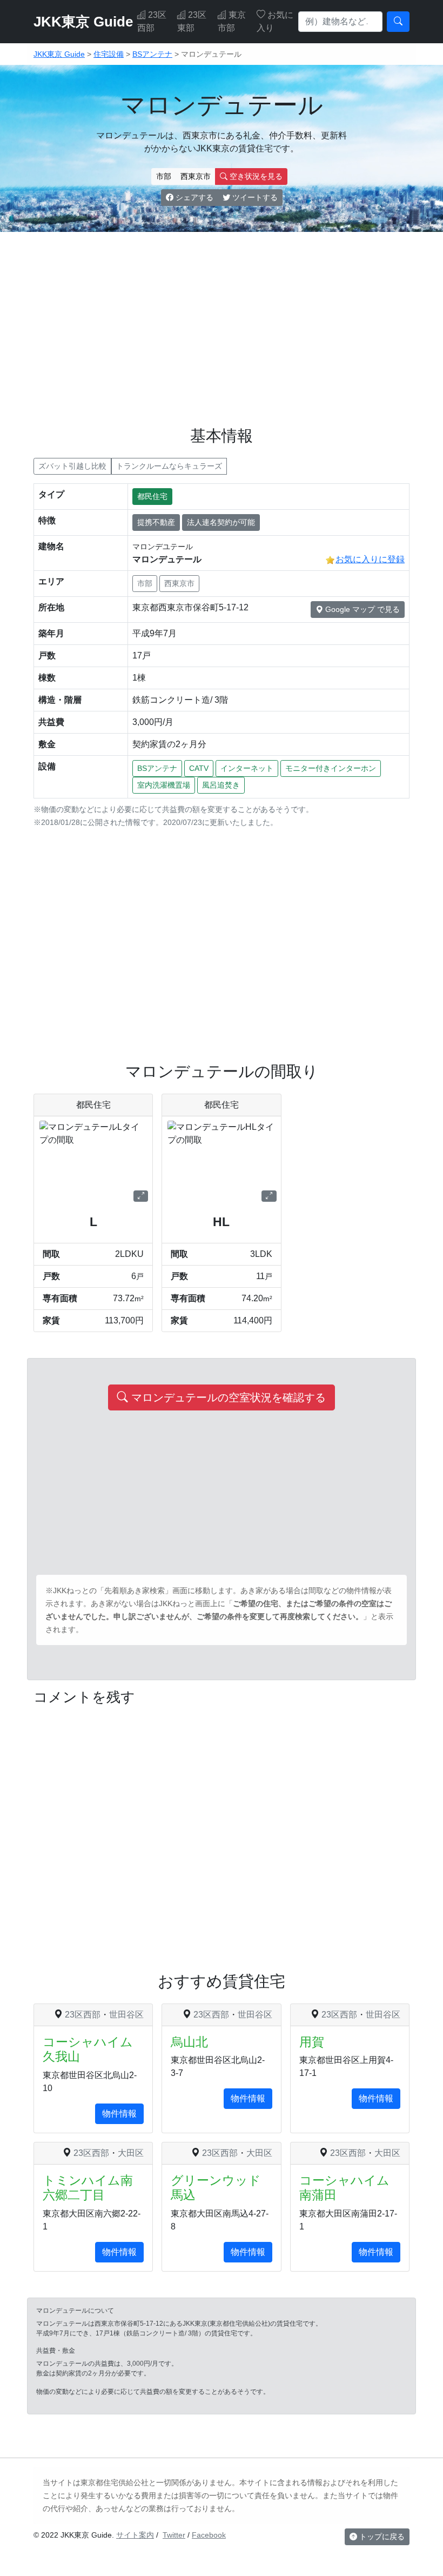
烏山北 (189, 2042)
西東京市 (196, 176)
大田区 (131, 2153)
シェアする (193, 197)
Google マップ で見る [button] (361, 609)
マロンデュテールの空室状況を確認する (227, 1397)
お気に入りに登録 (370, 559)
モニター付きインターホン (331, 768)
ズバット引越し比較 (72, 466)
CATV (199, 768)
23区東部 (192, 21)
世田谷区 (126, 2015)
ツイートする (254, 197)
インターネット (247, 768)
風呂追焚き (221, 785)
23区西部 (152, 21)
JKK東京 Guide (83, 22)
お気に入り (275, 21)
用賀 (312, 2042)
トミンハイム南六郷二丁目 (88, 2188)
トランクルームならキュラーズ (169, 466)
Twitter (174, 2535)
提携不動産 (156, 522)
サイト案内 (135, 2535)
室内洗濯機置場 (164, 785)
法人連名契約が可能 (221, 522)
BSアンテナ (157, 768)
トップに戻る (381, 2537)
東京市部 (232, 21)
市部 (164, 176)
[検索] (398, 22)
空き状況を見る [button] (255, 176)
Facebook (209, 2535)
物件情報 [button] (119, 2114)
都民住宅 (152, 496)
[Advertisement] (222, 316)
